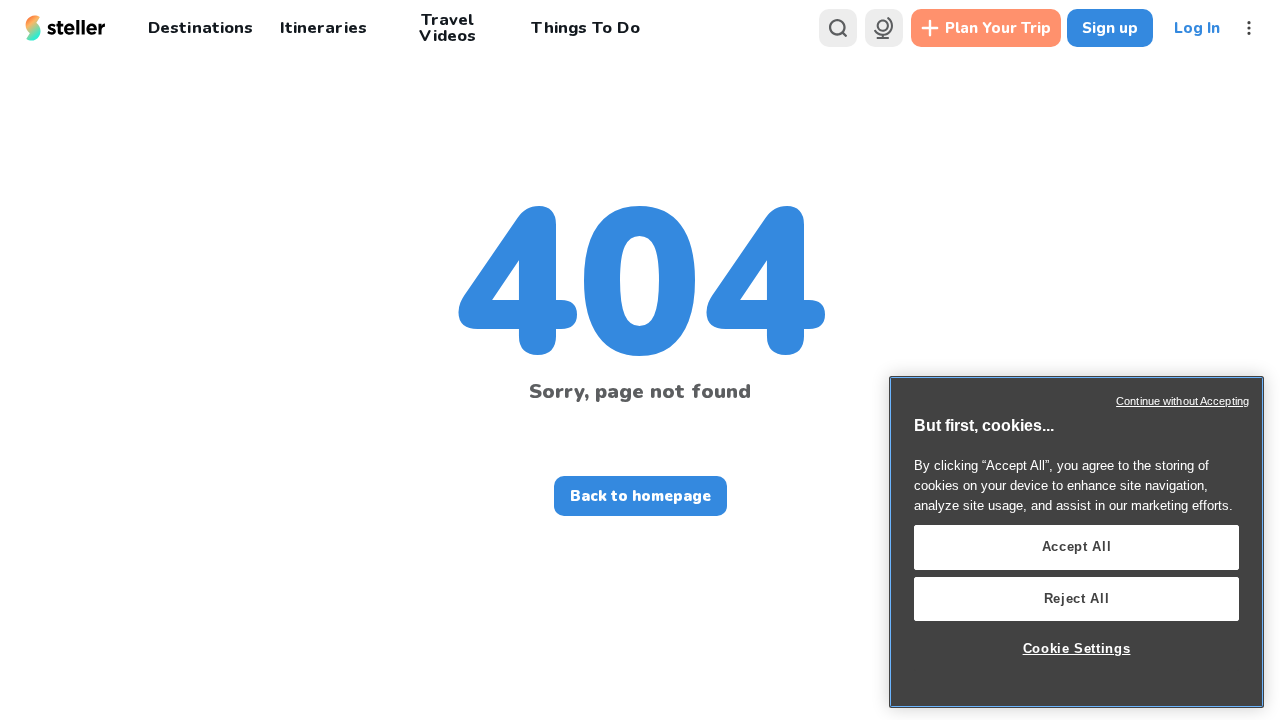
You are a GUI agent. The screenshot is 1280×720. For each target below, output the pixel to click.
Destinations (200, 27)
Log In (1197, 28)
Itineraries (323, 27)
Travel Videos (447, 28)
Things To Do (585, 27)
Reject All (1077, 598)
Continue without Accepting (1182, 401)
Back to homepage (640, 496)
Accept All (1077, 546)
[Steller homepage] (65, 28)
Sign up (1110, 28)
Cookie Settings (1077, 648)
